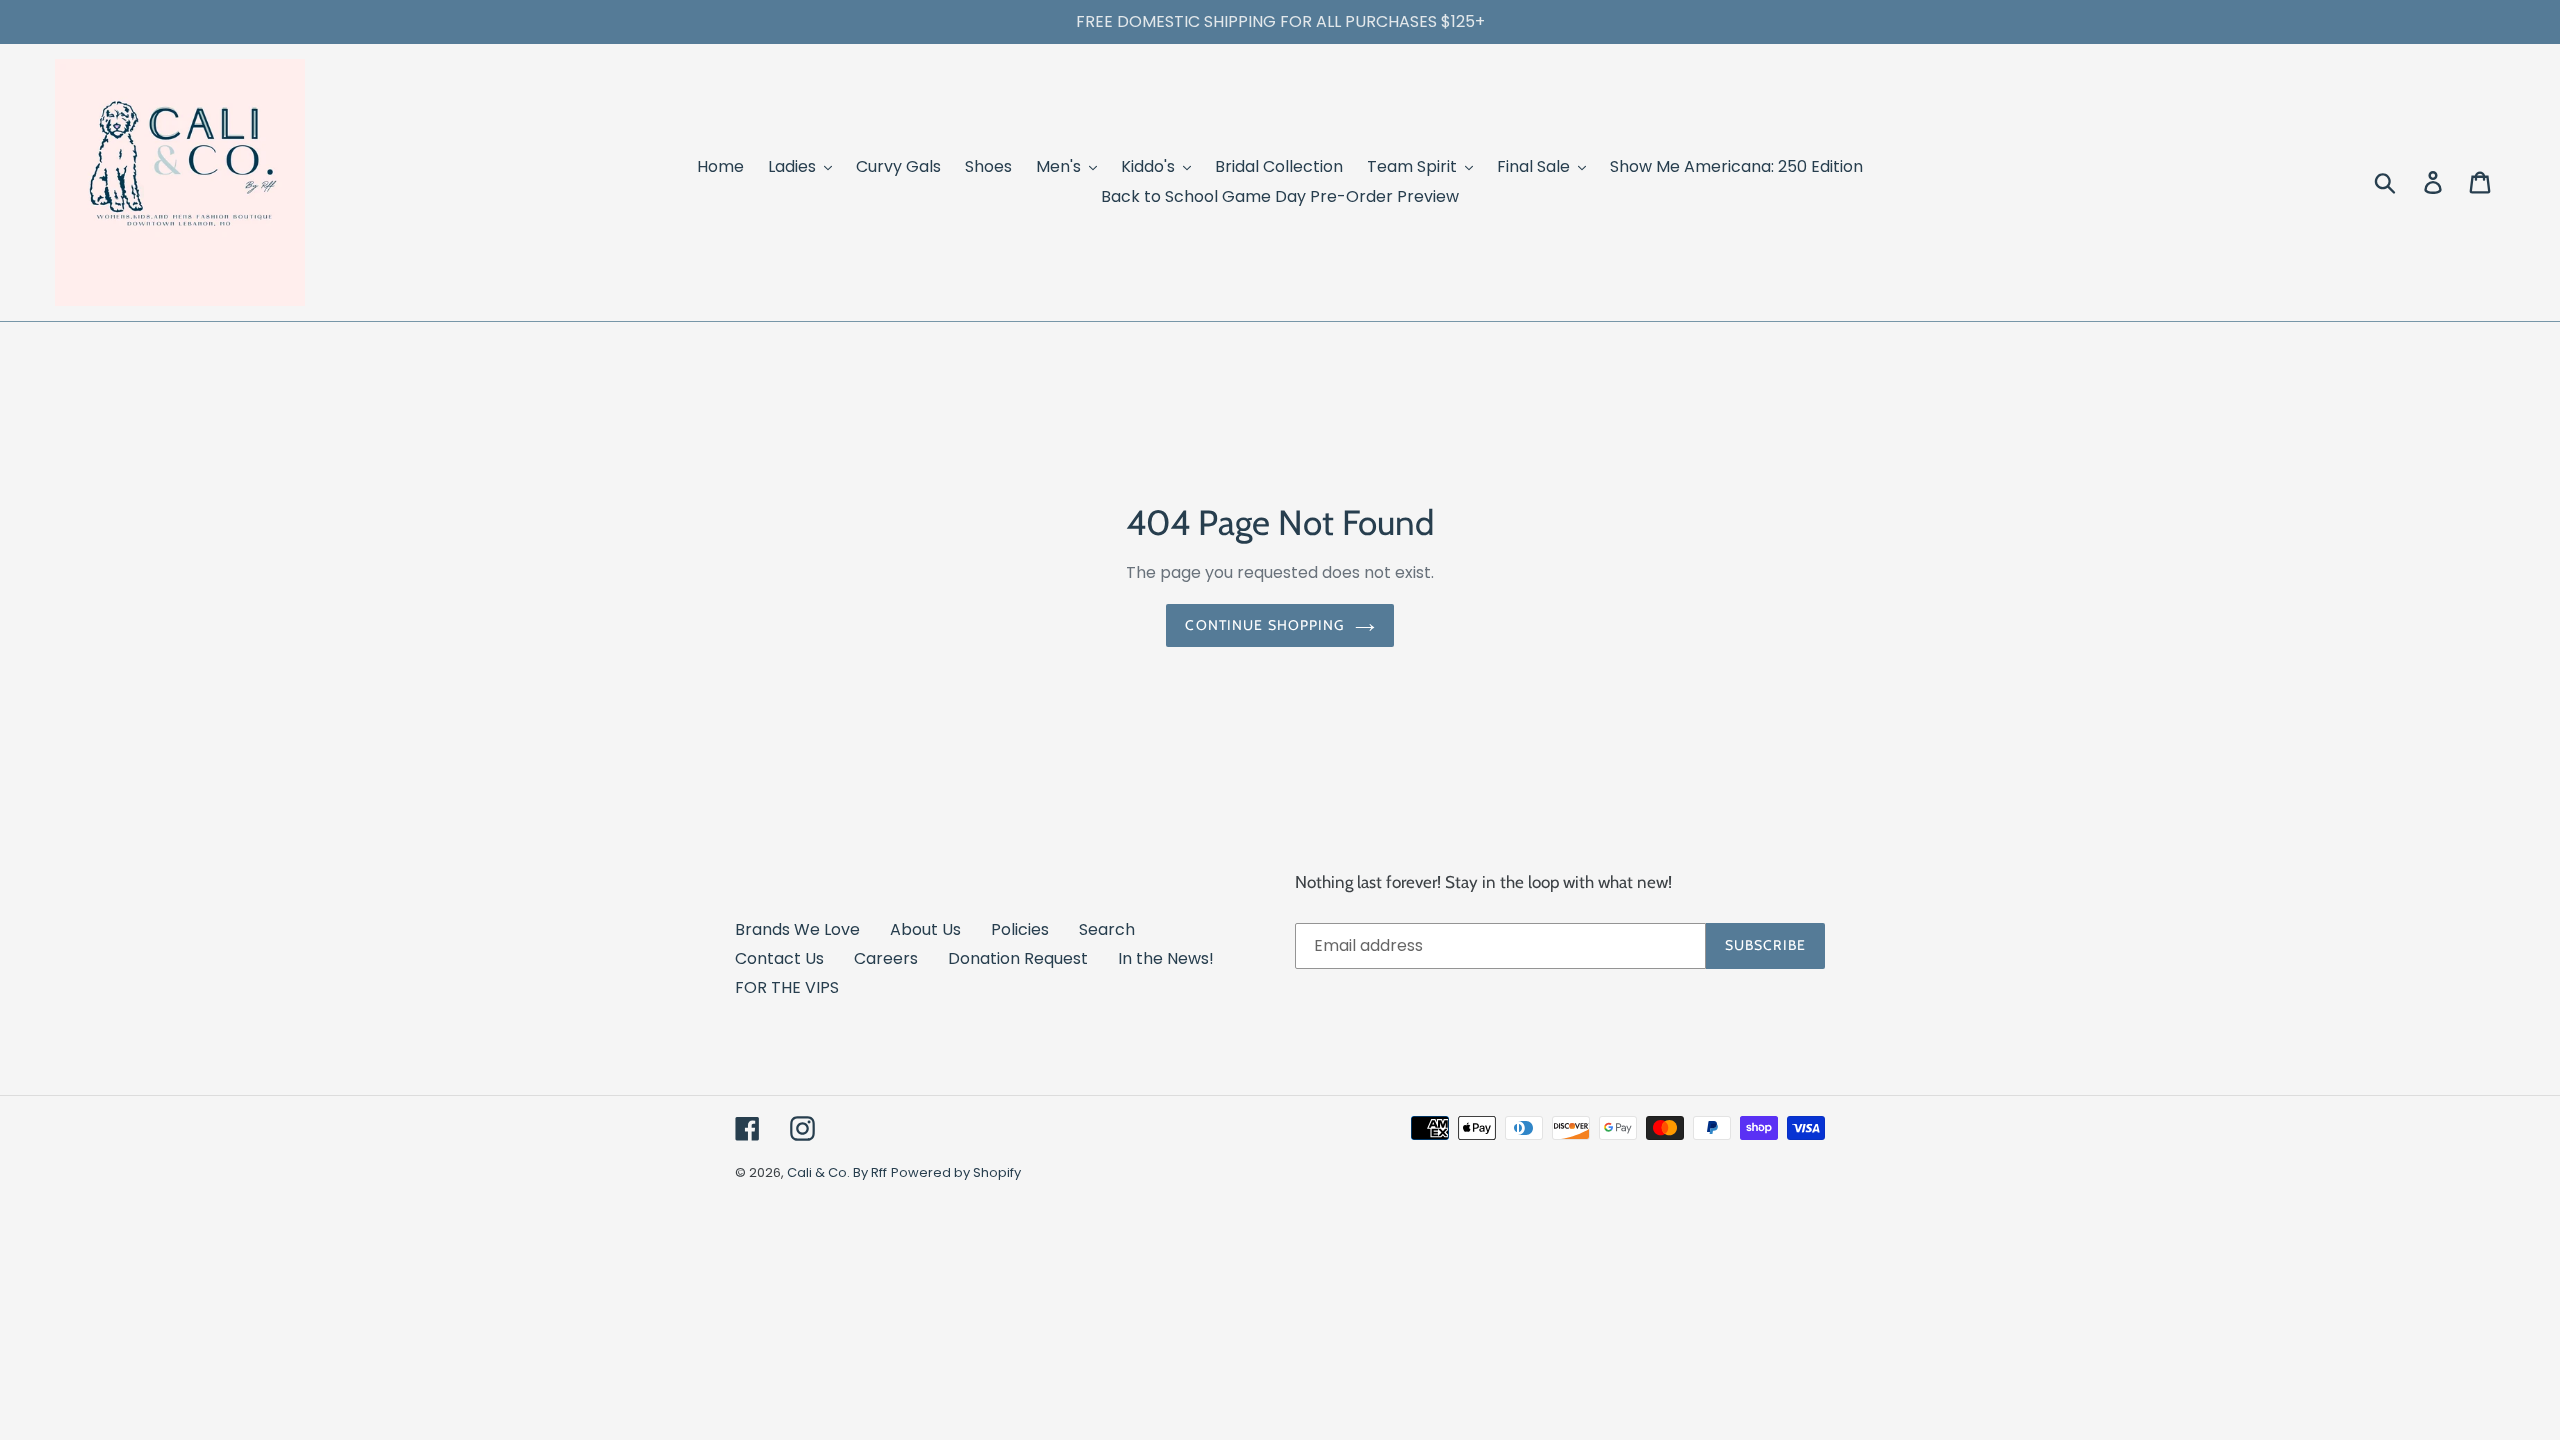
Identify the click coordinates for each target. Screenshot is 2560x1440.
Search (1107, 929)
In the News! (1166, 958)
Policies (1020, 929)
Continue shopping (1264, 625)
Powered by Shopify (956, 1172)
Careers (886, 958)
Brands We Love (797, 929)
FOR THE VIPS (787, 987)
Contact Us (779, 958)
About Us (925, 929)
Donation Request (1018, 958)
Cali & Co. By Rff (837, 1172)
